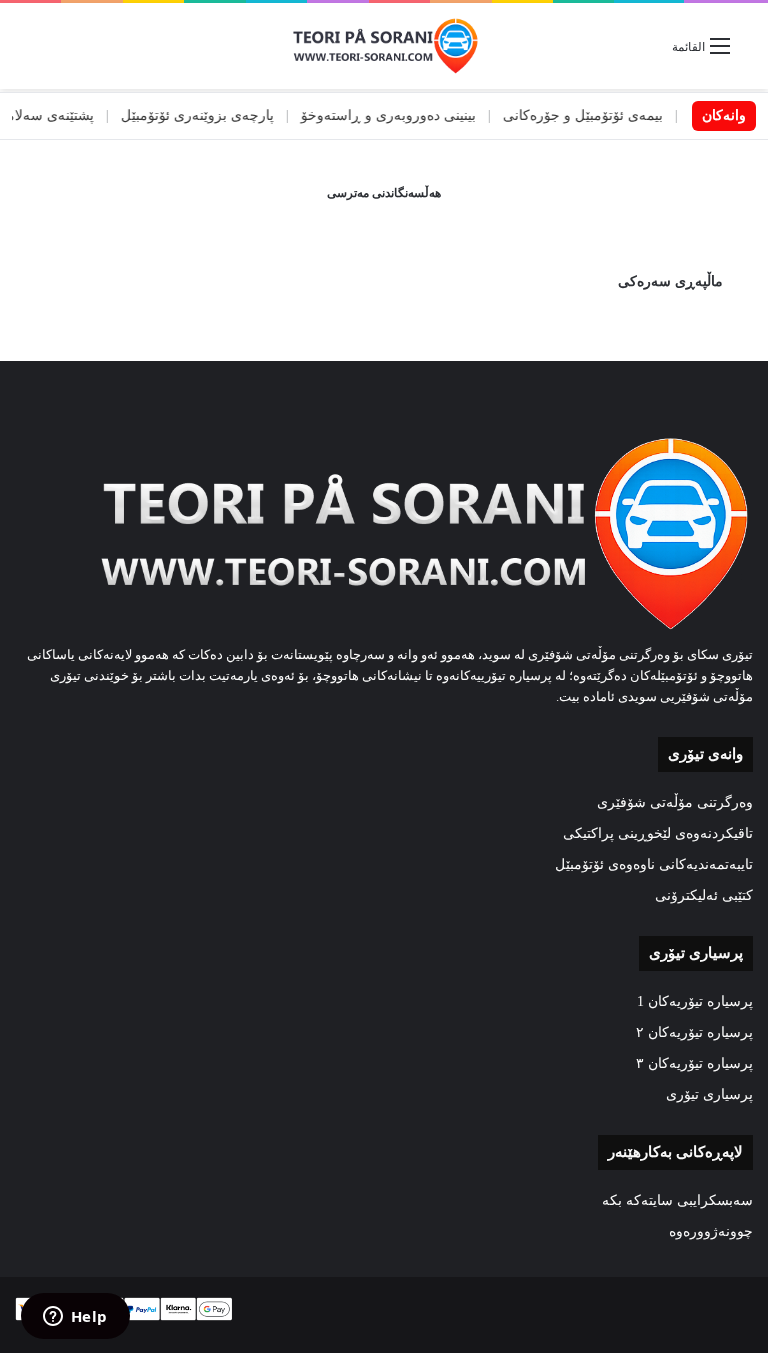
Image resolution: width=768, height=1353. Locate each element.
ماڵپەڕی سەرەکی (670, 281)
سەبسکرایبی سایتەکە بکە (677, 1200)
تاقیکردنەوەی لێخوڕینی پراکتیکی (658, 833)
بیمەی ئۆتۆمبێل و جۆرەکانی (607, 115)
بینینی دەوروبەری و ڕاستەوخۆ (412, 115)
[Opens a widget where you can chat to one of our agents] (75, 1318)
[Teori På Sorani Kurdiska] (384, 46)
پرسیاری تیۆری (709, 1094)
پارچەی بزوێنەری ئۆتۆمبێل (221, 115)
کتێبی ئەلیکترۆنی (704, 895)
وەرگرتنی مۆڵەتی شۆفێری (675, 802)
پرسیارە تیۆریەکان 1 (695, 1001)
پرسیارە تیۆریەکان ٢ (694, 1032)
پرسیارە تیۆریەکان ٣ (694, 1063)
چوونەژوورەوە (711, 1231)
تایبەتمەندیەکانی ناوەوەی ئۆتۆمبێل (654, 864)
